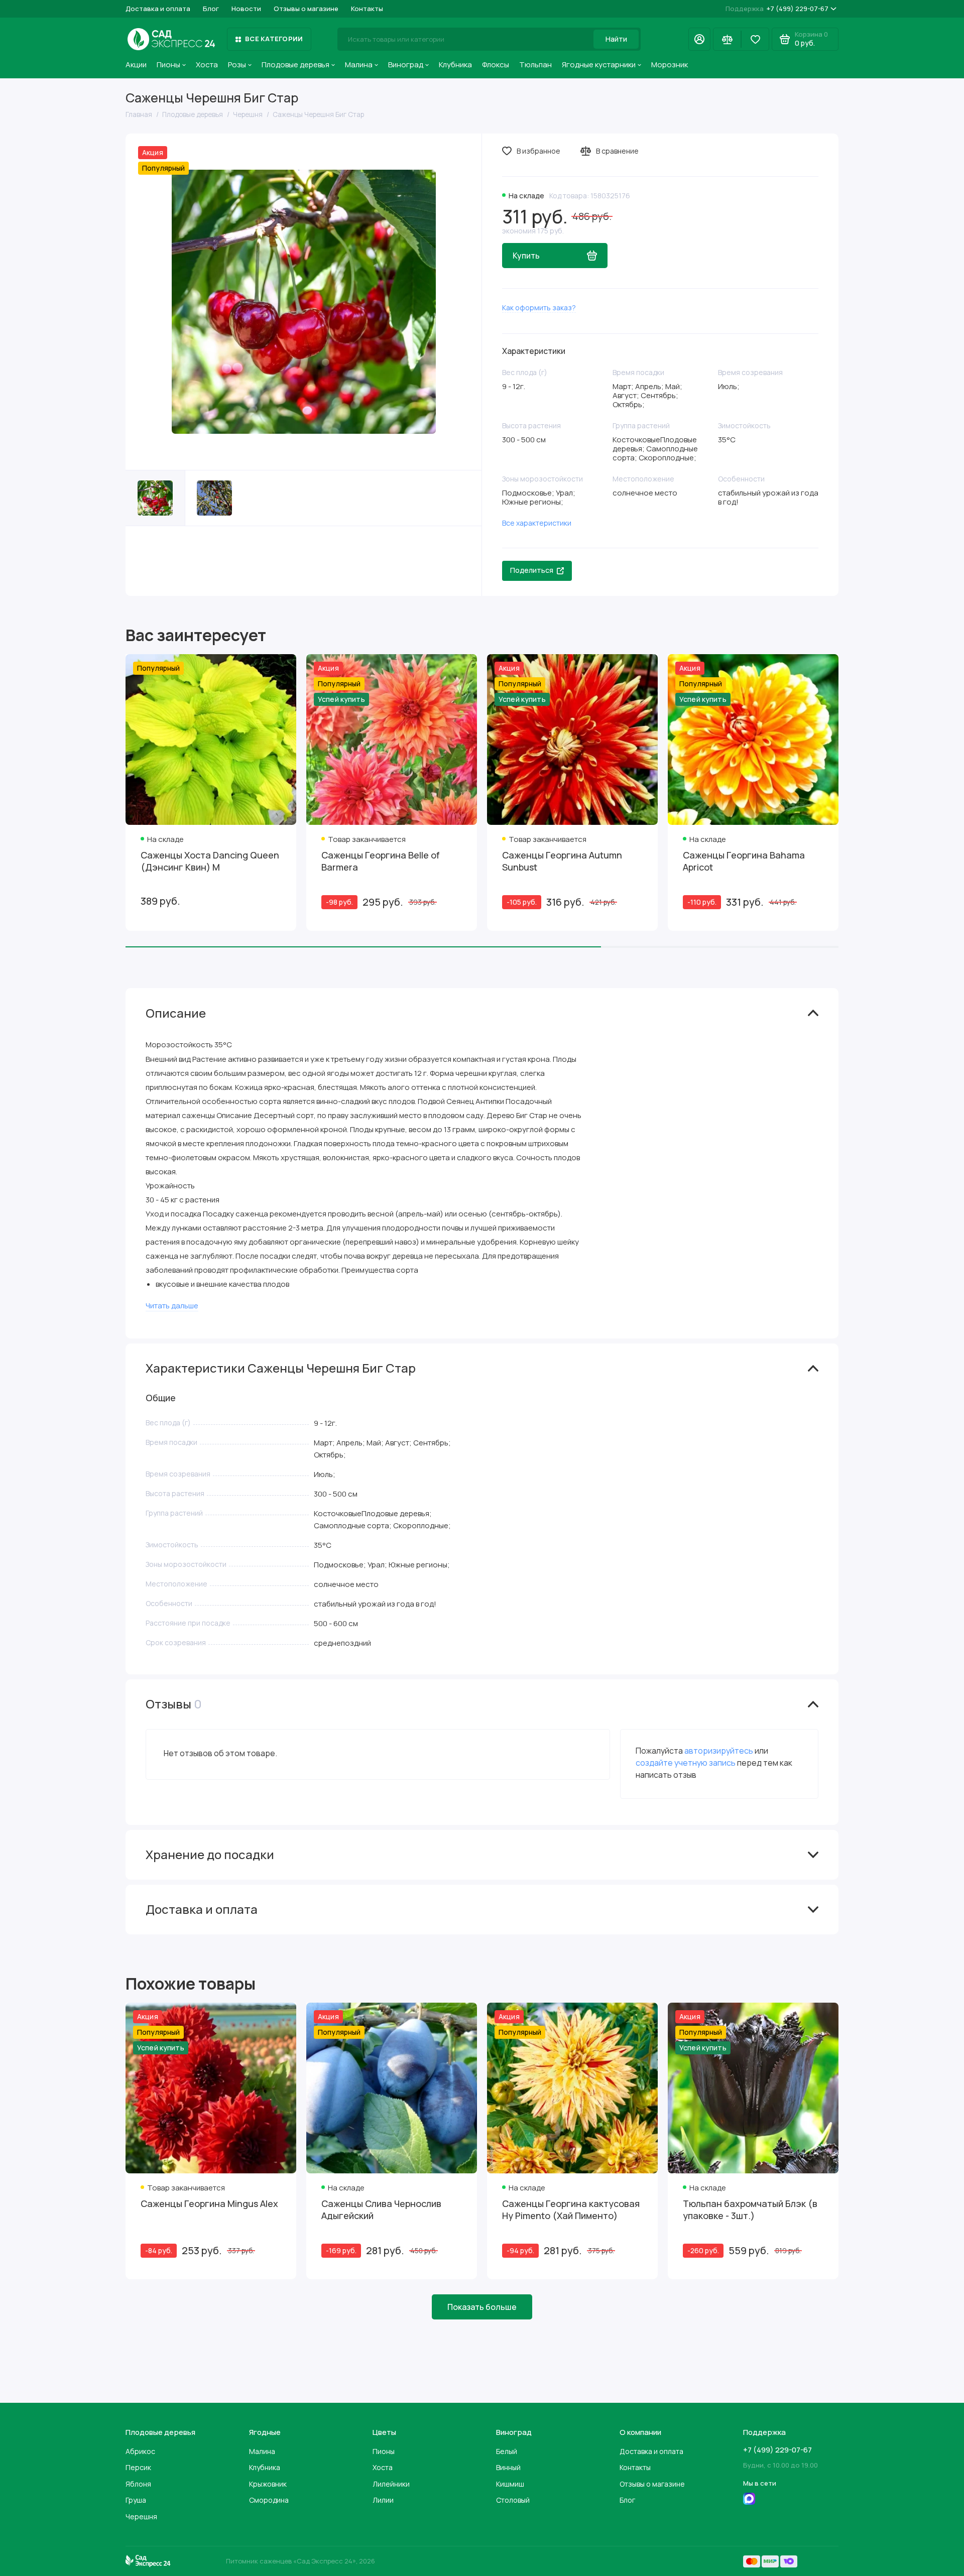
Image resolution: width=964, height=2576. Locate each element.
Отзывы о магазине (306, 9)
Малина (359, 65)
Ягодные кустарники (599, 65)
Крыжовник (268, 2484)
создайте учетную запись (686, 1763)
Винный (508, 2467)
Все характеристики (537, 523)
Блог (211, 9)
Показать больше (482, 2307)
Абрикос (140, 2451)
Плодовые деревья (295, 65)
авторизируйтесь (719, 1751)
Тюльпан (535, 65)
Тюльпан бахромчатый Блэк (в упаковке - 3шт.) (750, 2210)
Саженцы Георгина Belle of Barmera (381, 861)
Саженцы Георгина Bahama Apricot (744, 861)
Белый (507, 2451)
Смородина (269, 2500)
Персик (138, 2467)
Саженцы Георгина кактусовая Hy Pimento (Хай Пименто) (571, 2210)
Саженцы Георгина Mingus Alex (209, 2203)
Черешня (141, 2517)
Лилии (383, 2500)
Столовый (513, 2500)
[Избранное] (755, 39)
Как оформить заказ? (539, 308)
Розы (237, 65)
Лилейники (391, 2484)
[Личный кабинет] (699, 39)
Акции (136, 65)
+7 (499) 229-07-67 (777, 9)
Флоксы (496, 65)
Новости (246, 9)
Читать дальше (172, 1306)
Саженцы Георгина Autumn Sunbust (562, 861)
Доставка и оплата (158, 9)
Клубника (455, 65)
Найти (616, 39)
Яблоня (138, 2484)
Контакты (367, 9)
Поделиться (532, 570)
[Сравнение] (727, 39)
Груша (136, 2500)
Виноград (406, 65)
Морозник (670, 65)
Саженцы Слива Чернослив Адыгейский (381, 2210)
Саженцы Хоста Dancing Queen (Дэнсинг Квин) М (210, 861)
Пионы (168, 65)
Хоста (207, 65)
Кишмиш (510, 2484)
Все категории (274, 39)
